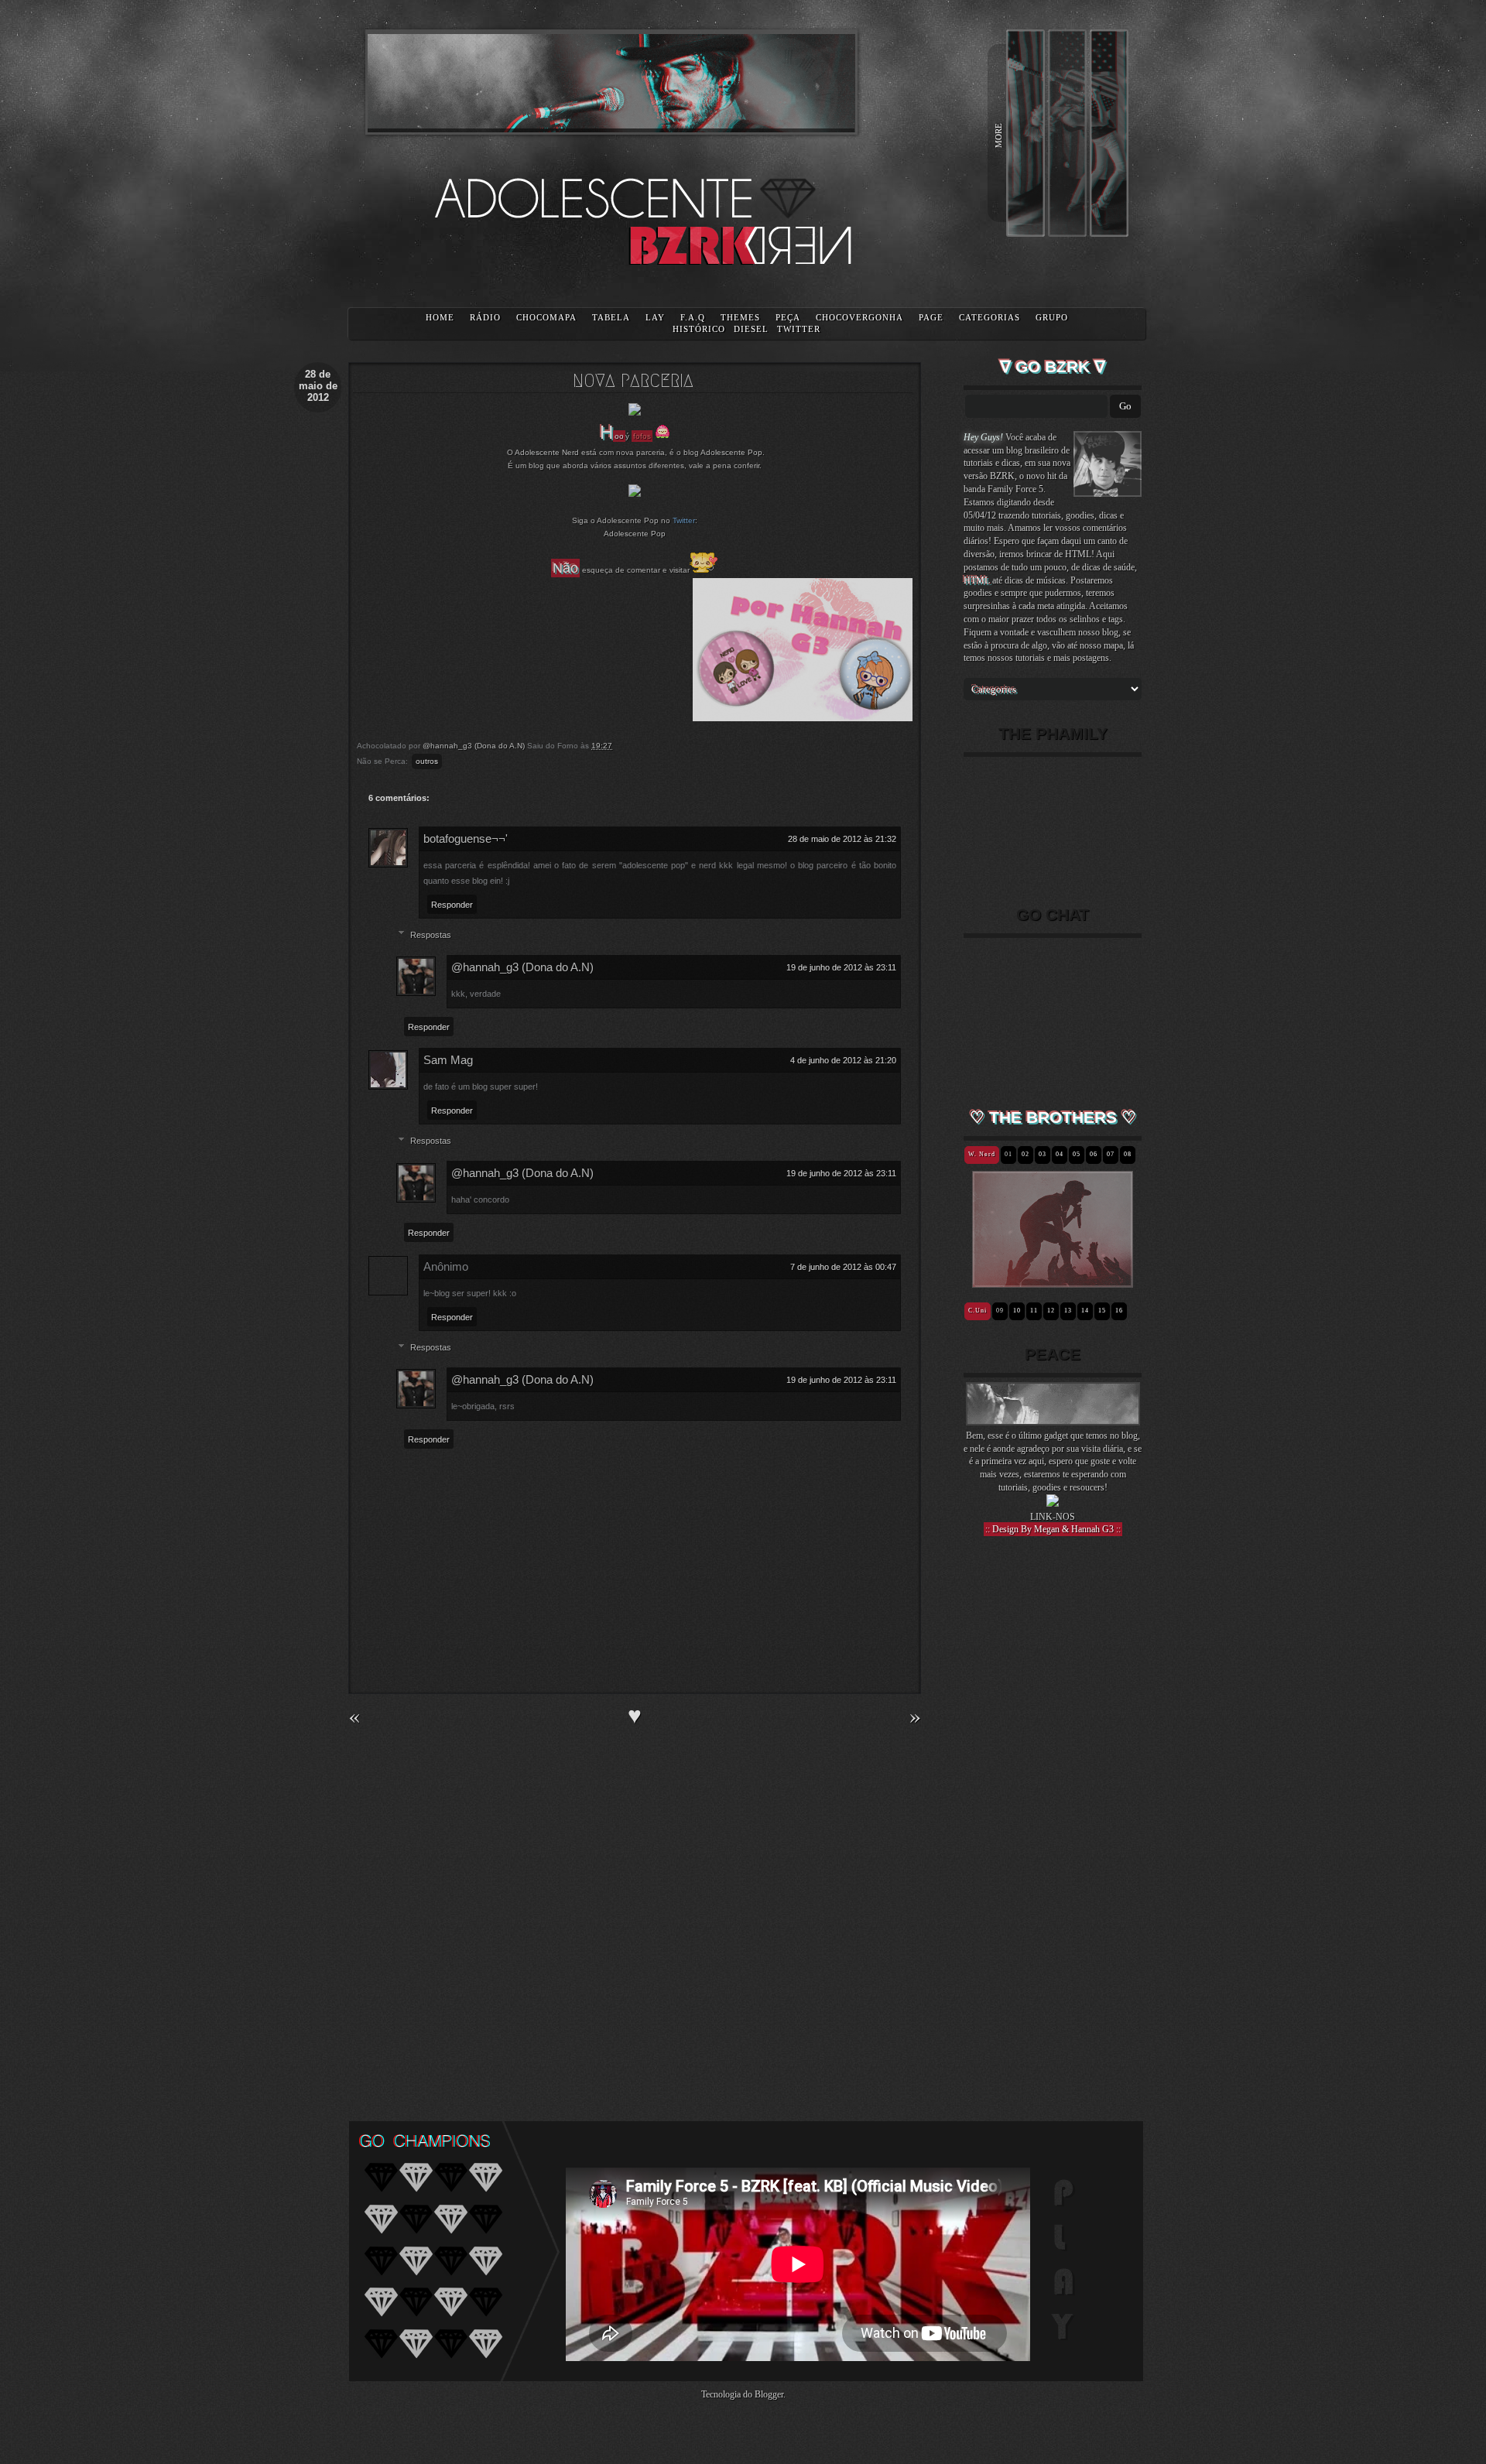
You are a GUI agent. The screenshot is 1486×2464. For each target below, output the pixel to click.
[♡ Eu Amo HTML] (1007, 1282)
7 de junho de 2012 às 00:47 (843, 1267)
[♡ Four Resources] (1048, 1282)
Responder (452, 905)
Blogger (769, 2394)
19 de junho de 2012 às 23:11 (841, 967)
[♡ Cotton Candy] (1118, 1282)
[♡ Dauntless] (1058, 1282)
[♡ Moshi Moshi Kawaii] (1098, 1282)
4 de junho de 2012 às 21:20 (843, 1060)
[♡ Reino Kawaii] (1017, 1282)
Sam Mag (448, 1060)
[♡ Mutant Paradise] (1068, 1282)
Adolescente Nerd (547, 452)
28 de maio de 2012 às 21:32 (842, 839)
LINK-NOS (1053, 1517)
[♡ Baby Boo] (987, 1282)
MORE (998, 135)
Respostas (431, 935)
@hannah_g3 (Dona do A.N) (522, 967)
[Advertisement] (1053, 1818)
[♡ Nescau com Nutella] (977, 1282)
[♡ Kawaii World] (1027, 1282)
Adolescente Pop (731, 452)
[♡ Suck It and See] (1078, 1282)
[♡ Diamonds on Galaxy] (1037, 1282)
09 (1000, 1311)
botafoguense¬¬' (466, 838)
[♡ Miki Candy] (1108, 1282)
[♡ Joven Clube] (997, 1282)
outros (427, 761)
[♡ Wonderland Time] (1128, 1282)
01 (1008, 1154)
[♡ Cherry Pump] (1088, 1282)
